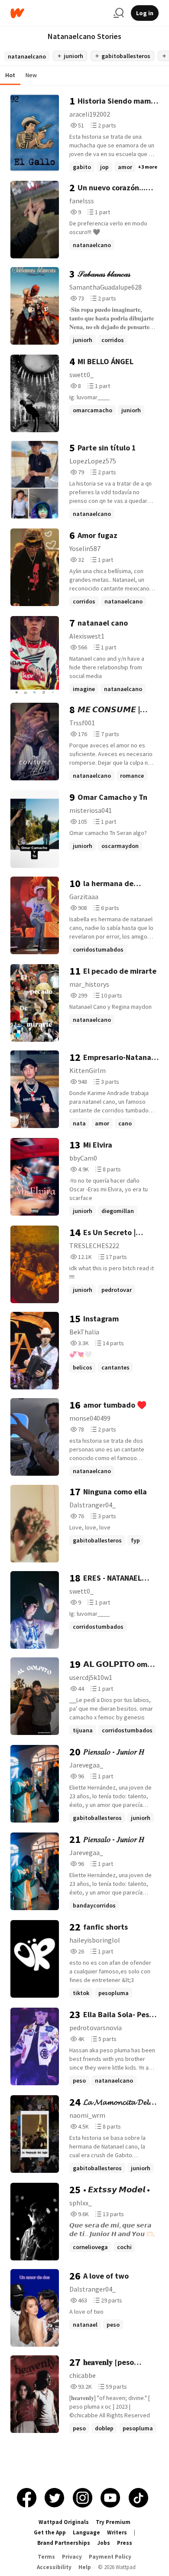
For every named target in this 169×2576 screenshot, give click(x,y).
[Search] (119, 13)
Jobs (104, 2543)
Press (125, 2543)
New (31, 75)
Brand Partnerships (64, 2543)
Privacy (72, 2557)
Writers (117, 2532)
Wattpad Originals (64, 2522)
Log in (145, 13)
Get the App (50, 2532)
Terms (46, 2557)
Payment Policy (110, 2557)
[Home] (58, 13)
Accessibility (54, 2567)
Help (85, 2567)
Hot (10, 75)
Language (86, 2532)
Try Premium (113, 2522)
